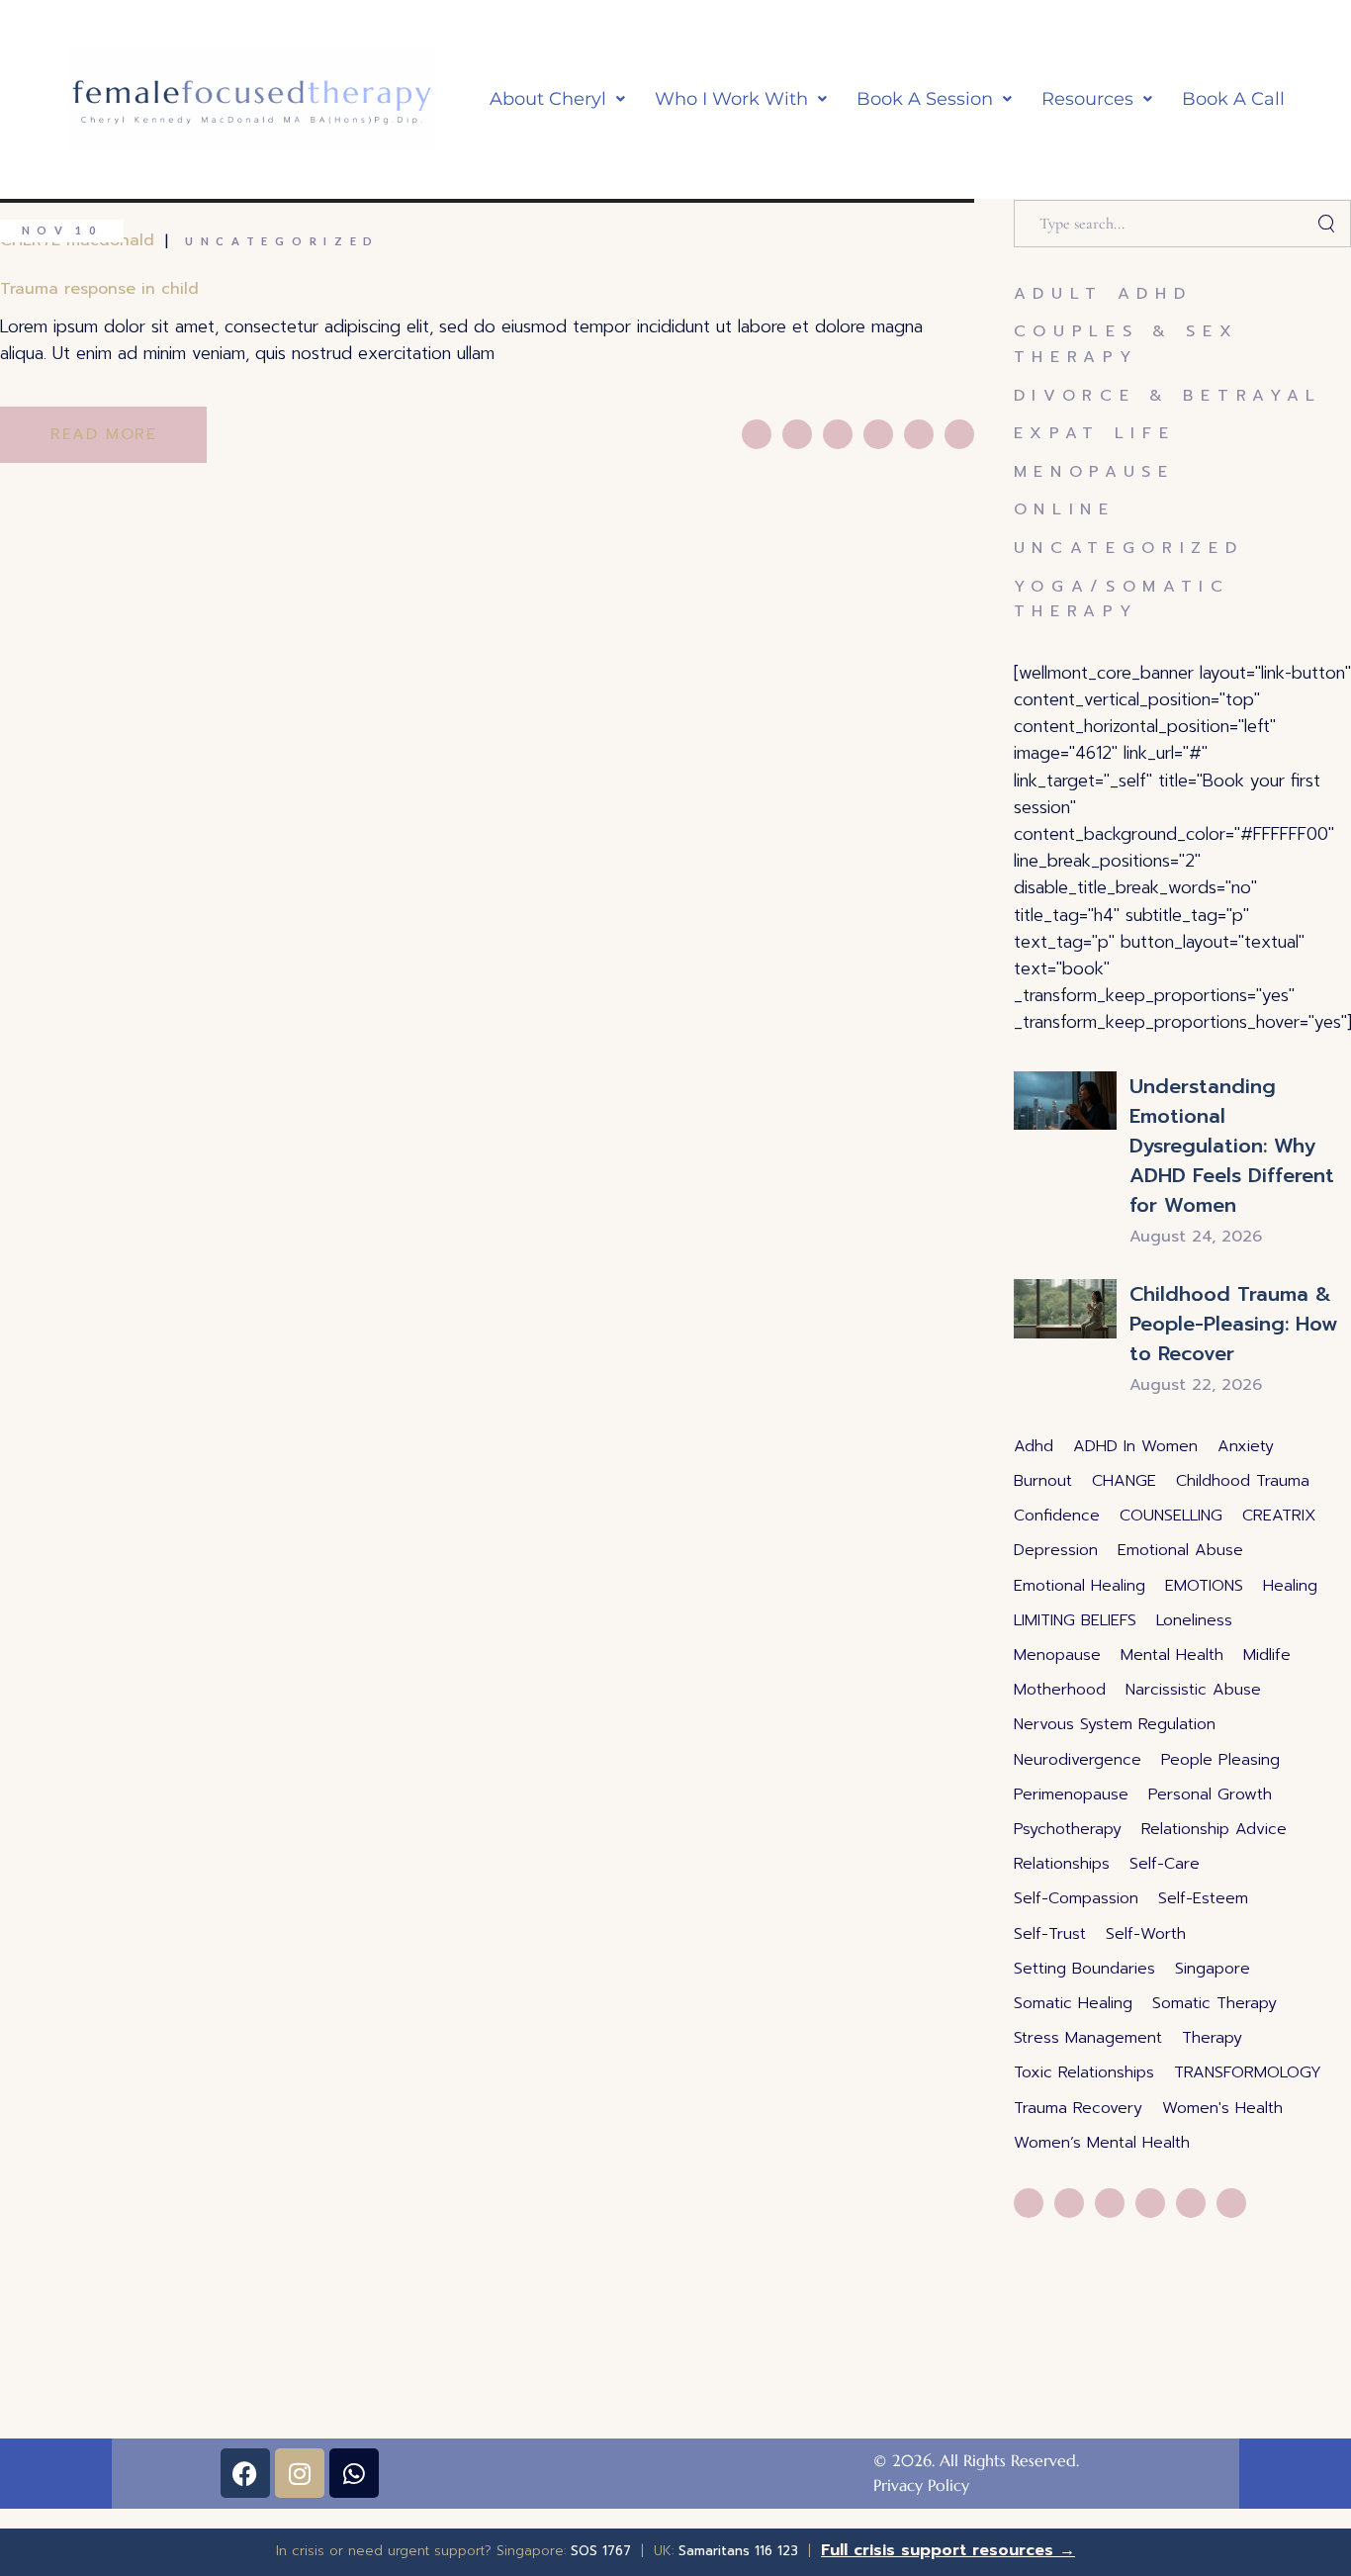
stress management (1088, 2038)
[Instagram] (300, 2473)
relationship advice (1214, 1829)
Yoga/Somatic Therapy (1122, 599)
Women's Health (1222, 2108)
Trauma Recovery (1078, 2108)
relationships (1062, 1864)
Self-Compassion (1076, 1898)
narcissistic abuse (1193, 1690)
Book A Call (1233, 99)
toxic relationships (1084, 2072)
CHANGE (1124, 1481)
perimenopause (1071, 1794)
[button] (557, 99)
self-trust (1050, 1934)
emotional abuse (1180, 1550)
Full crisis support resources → (948, 2550)
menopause (1057, 1655)
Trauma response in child (99, 289)
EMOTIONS (1204, 1586)
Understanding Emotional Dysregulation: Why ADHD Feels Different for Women (1232, 1146)
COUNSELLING (1171, 1516)
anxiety (1246, 1446)
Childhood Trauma (1243, 1481)
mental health (1172, 1655)
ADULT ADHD (1103, 294)
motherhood (1060, 1690)
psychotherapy (1068, 1829)
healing (1290, 1586)
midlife (1267, 1655)
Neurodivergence (1078, 1760)
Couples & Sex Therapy (1126, 344)
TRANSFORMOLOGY (1248, 2072)
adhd (1034, 1446)
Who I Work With (731, 99)
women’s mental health (1102, 2143)
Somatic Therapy (1215, 2003)
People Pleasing (1220, 1760)
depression (1056, 1550)
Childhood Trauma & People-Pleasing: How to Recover (1234, 1324)
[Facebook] (245, 2473)
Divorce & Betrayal (1169, 396)
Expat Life (1095, 433)
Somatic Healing (1073, 2003)
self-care (1165, 1864)
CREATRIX (1279, 1516)
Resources (1087, 99)
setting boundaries (1084, 1969)
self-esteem (1203, 1898)
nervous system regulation (1115, 1724)
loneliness (1194, 1620)
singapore (1213, 1969)
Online (1065, 509)
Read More (103, 434)
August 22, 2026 (1196, 1385)
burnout (1043, 1481)
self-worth (1146, 1934)
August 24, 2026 (1196, 1237)
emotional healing (1080, 1586)
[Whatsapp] (354, 2473)
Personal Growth (1210, 1794)
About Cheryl (548, 99)
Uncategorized (282, 241)
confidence (1057, 1516)
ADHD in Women (1135, 1446)
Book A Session (925, 99)
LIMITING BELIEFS (1075, 1620)
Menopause (1094, 472)
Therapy (1212, 2038)
